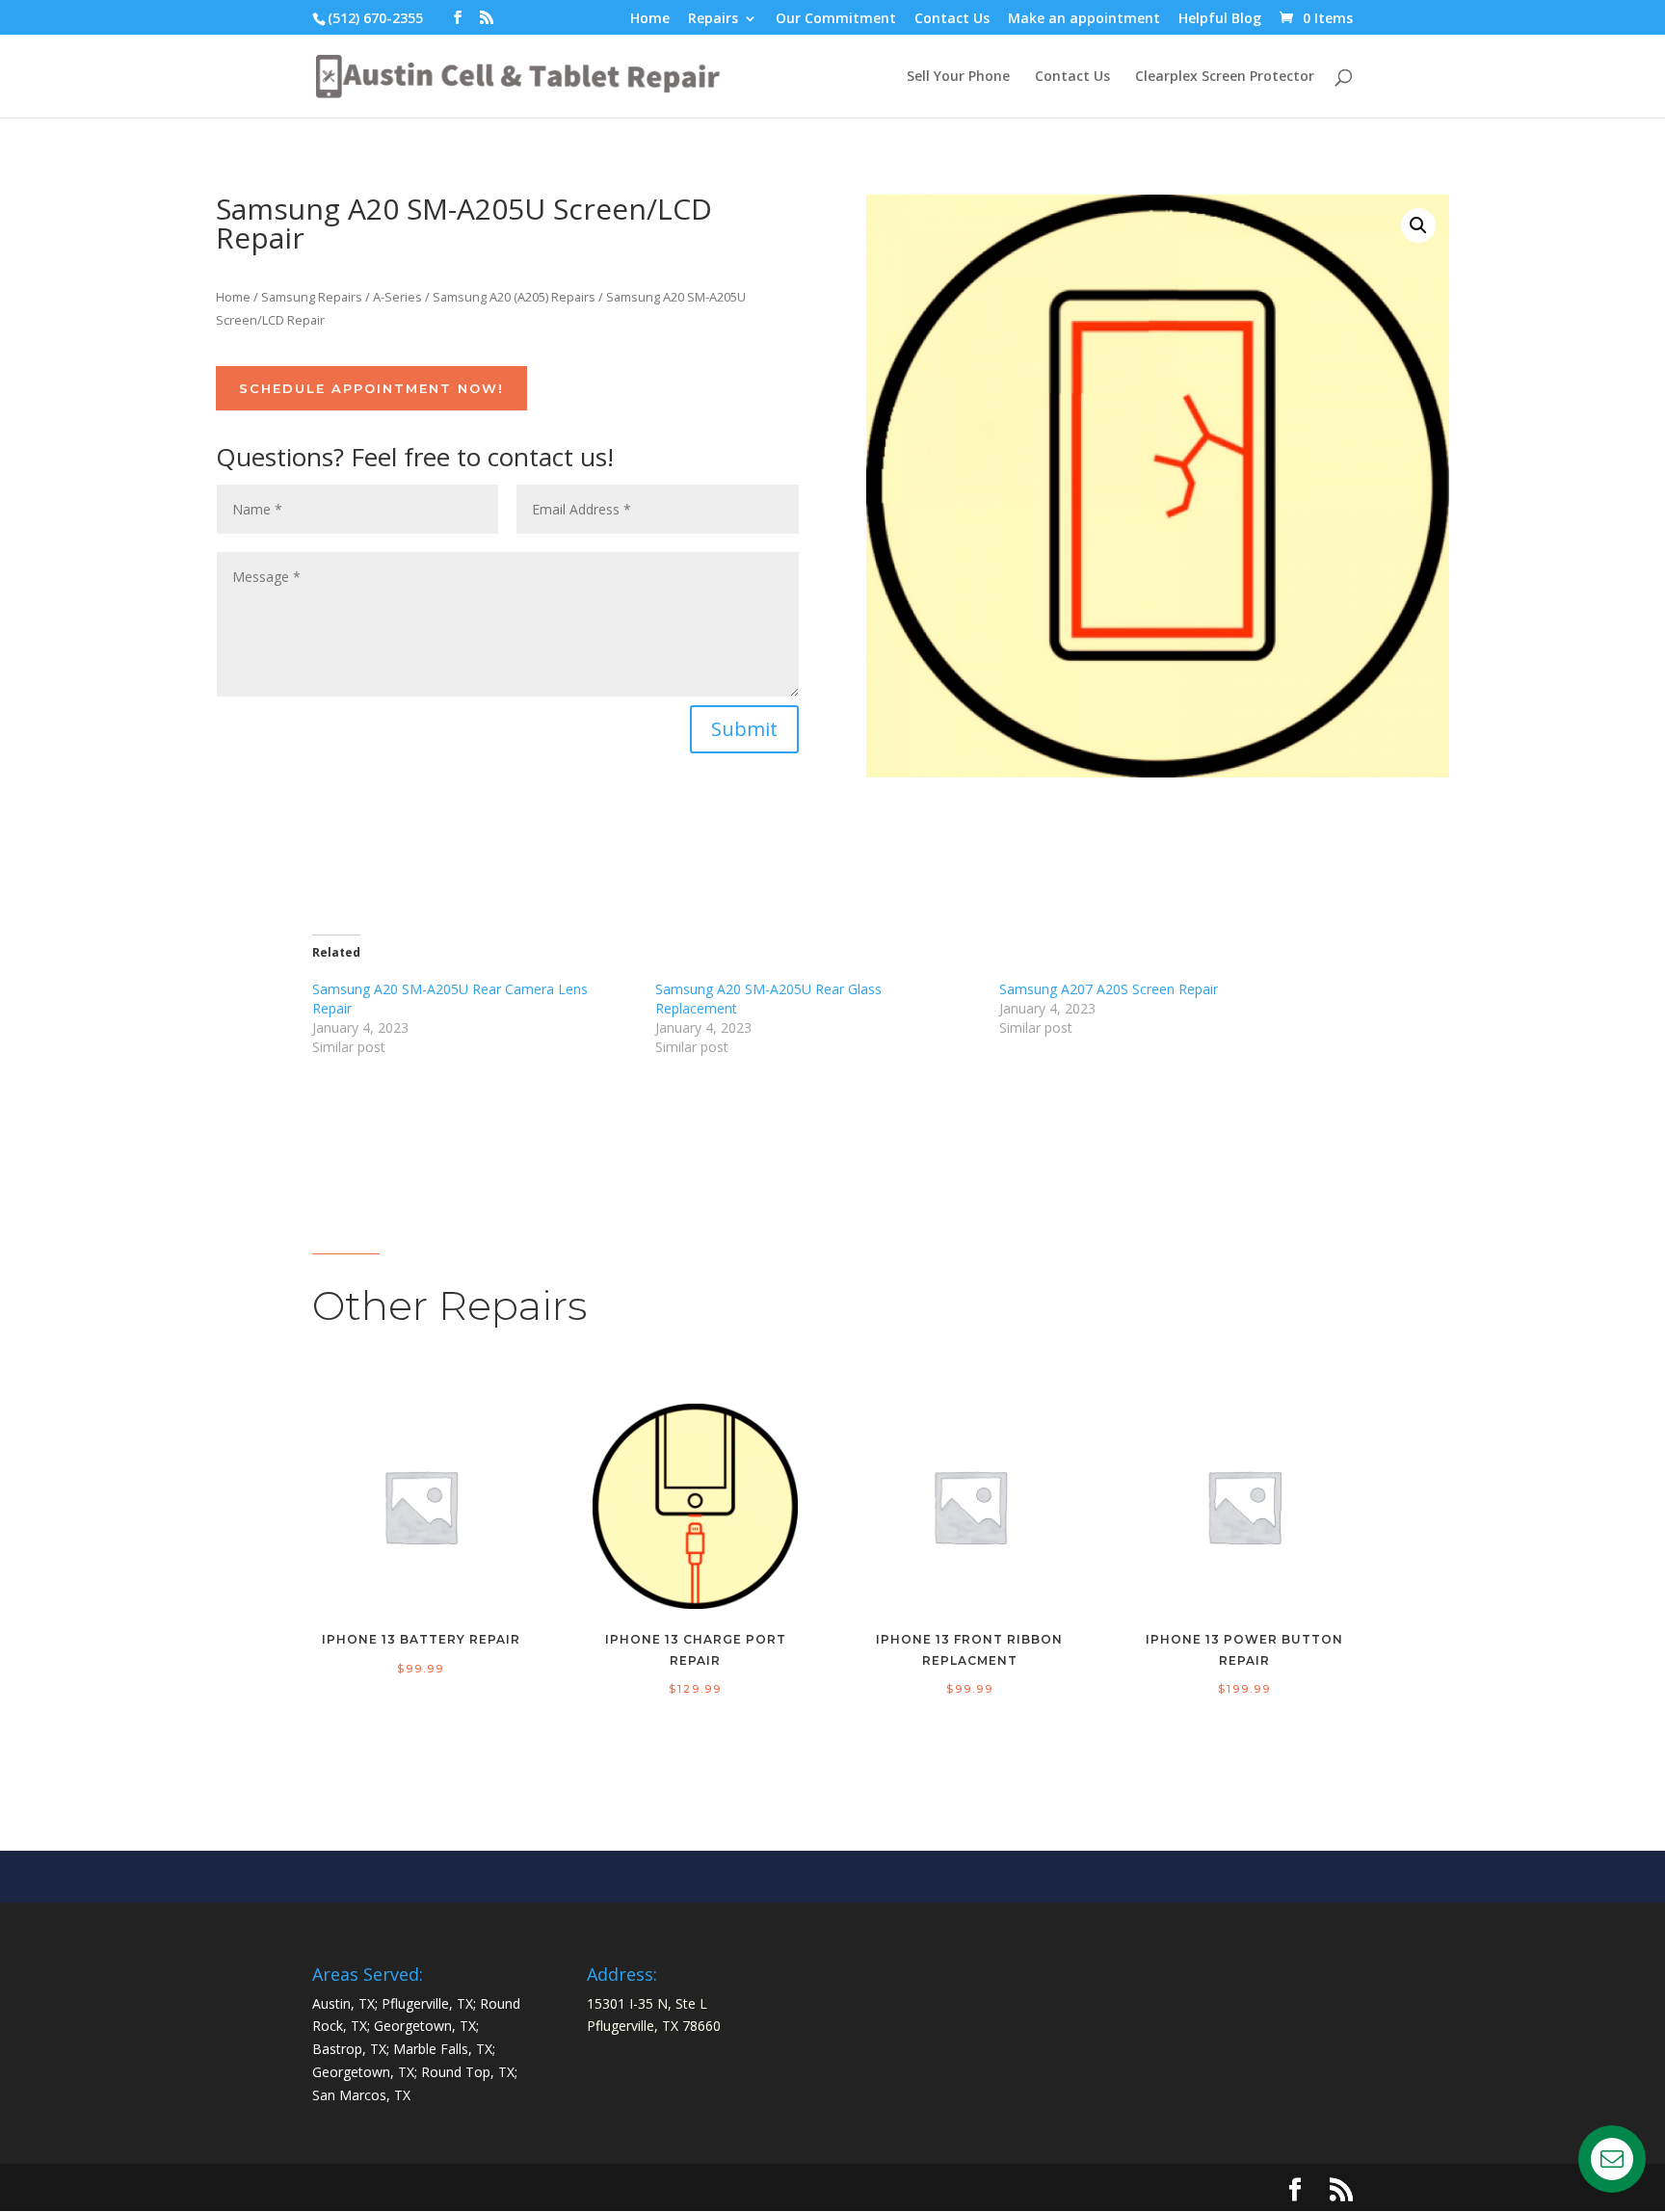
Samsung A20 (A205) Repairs (514, 297)
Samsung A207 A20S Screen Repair (1109, 989)
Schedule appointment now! (371, 388)
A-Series (397, 297)
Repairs (713, 19)
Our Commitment (836, 19)
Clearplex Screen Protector (1225, 77)
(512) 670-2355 (375, 18)
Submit (744, 729)
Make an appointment (1084, 19)
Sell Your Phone (958, 77)
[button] (1418, 225)
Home (650, 19)
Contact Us (952, 19)
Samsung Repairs (312, 297)
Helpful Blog (1220, 19)
